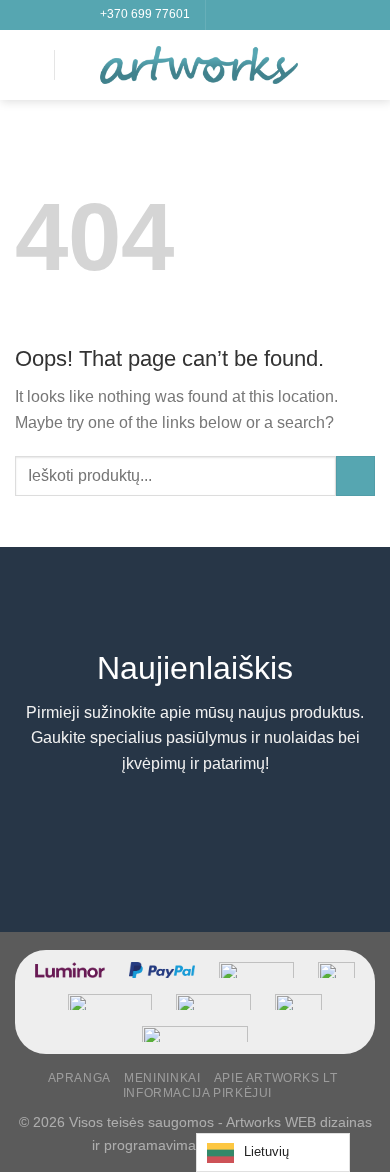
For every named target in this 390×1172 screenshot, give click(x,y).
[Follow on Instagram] (242, 15)
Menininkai (162, 1078)
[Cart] (365, 65)
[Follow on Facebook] (223, 15)
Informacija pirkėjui (197, 1093)
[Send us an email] (280, 15)
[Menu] (27, 64)
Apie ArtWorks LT (276, 1078)
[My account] (331, 65)
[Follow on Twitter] (261, 15)
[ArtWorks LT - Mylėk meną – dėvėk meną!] (199, 65)
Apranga (79, 1078)
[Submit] (355, 475)
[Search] (77, 64)
